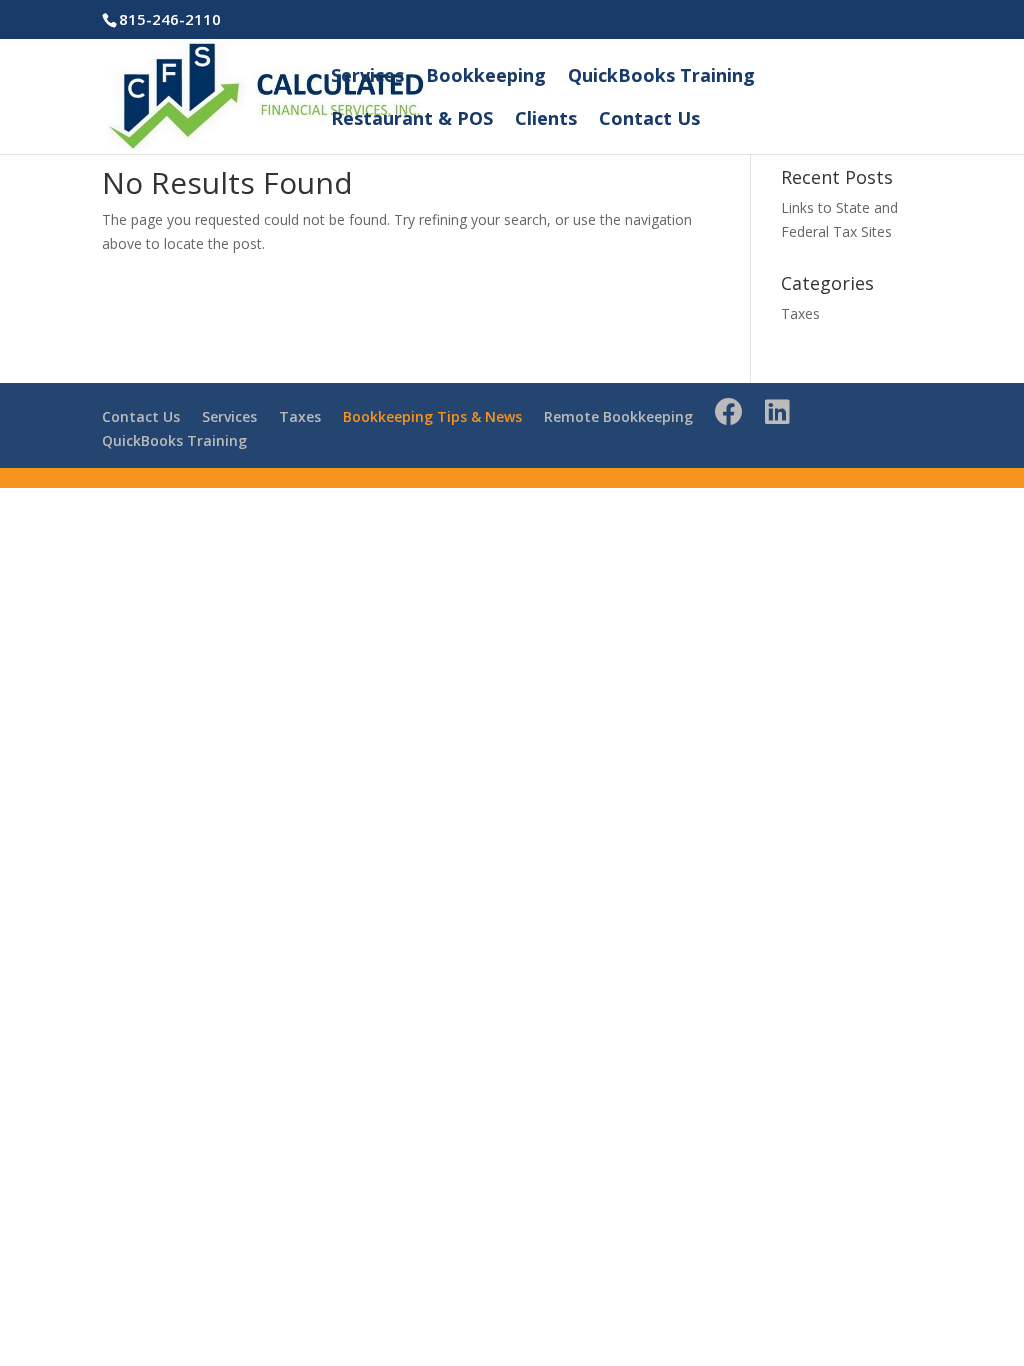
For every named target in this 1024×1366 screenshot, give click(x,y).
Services (367, 77)
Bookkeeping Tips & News (432, 416)
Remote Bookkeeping (618, 416)
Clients (546, 120)
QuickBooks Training (661, 77)
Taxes (800, 313)
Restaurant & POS (412, 120)
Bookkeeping (486, 77)
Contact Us (649, 120)
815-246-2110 (170, 19)
